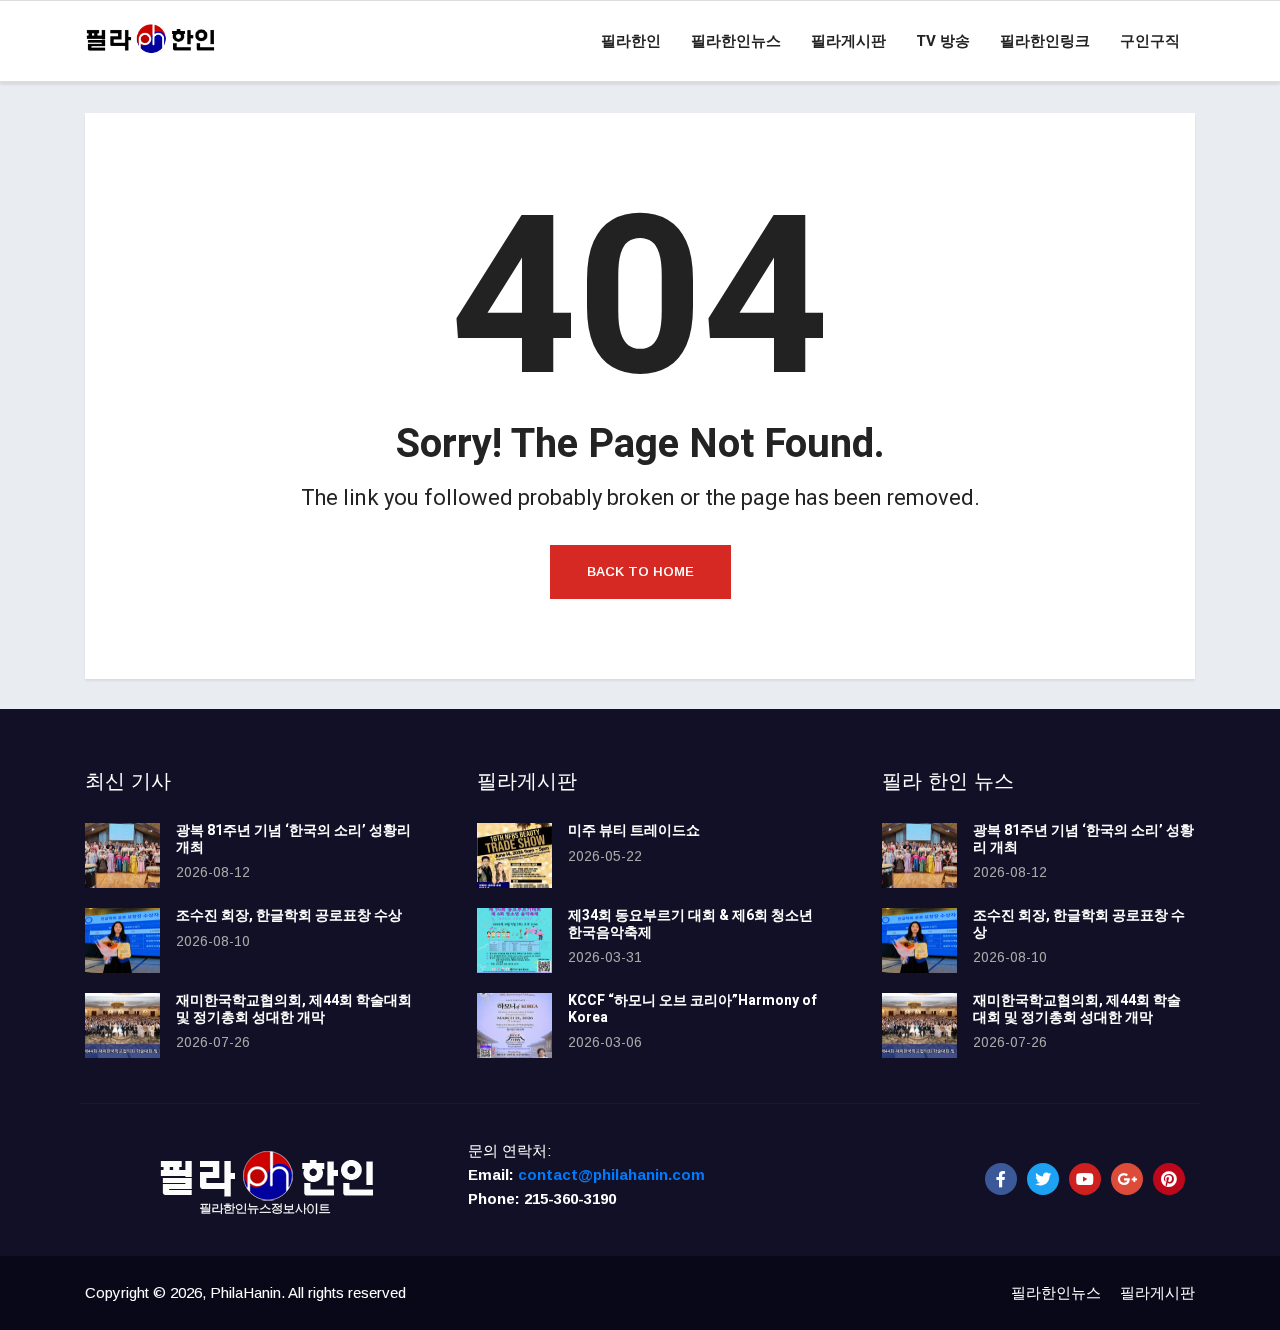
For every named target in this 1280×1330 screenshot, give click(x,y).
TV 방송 (943, 41)
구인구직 (1150, 41)
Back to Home (640, 571)
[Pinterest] (1169, 1179)
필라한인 (631, 41)
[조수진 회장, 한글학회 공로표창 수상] (122, 940)
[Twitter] (1043, 1179)
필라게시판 (848, 41)
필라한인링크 (1045, 41)
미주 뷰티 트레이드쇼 (634, 830)
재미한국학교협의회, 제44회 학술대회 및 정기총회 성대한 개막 (294, 1009)
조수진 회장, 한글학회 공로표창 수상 (289, 915)
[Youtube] (1085, 1179)
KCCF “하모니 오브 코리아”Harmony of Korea (692, 1009)
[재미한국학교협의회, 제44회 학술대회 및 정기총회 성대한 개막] (122, 1025)
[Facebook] (1001, 1179)
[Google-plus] (1127, 1179)
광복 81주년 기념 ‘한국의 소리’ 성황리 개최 (293, 839)
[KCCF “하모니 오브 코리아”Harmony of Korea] (514, 1025)
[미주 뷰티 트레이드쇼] (514, 855)
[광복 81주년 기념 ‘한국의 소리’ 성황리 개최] (122, 855)
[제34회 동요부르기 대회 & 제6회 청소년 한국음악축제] (514, 940)
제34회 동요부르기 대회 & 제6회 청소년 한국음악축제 (690, 924)
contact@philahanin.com (611, 1174)
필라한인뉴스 (736, 41)
